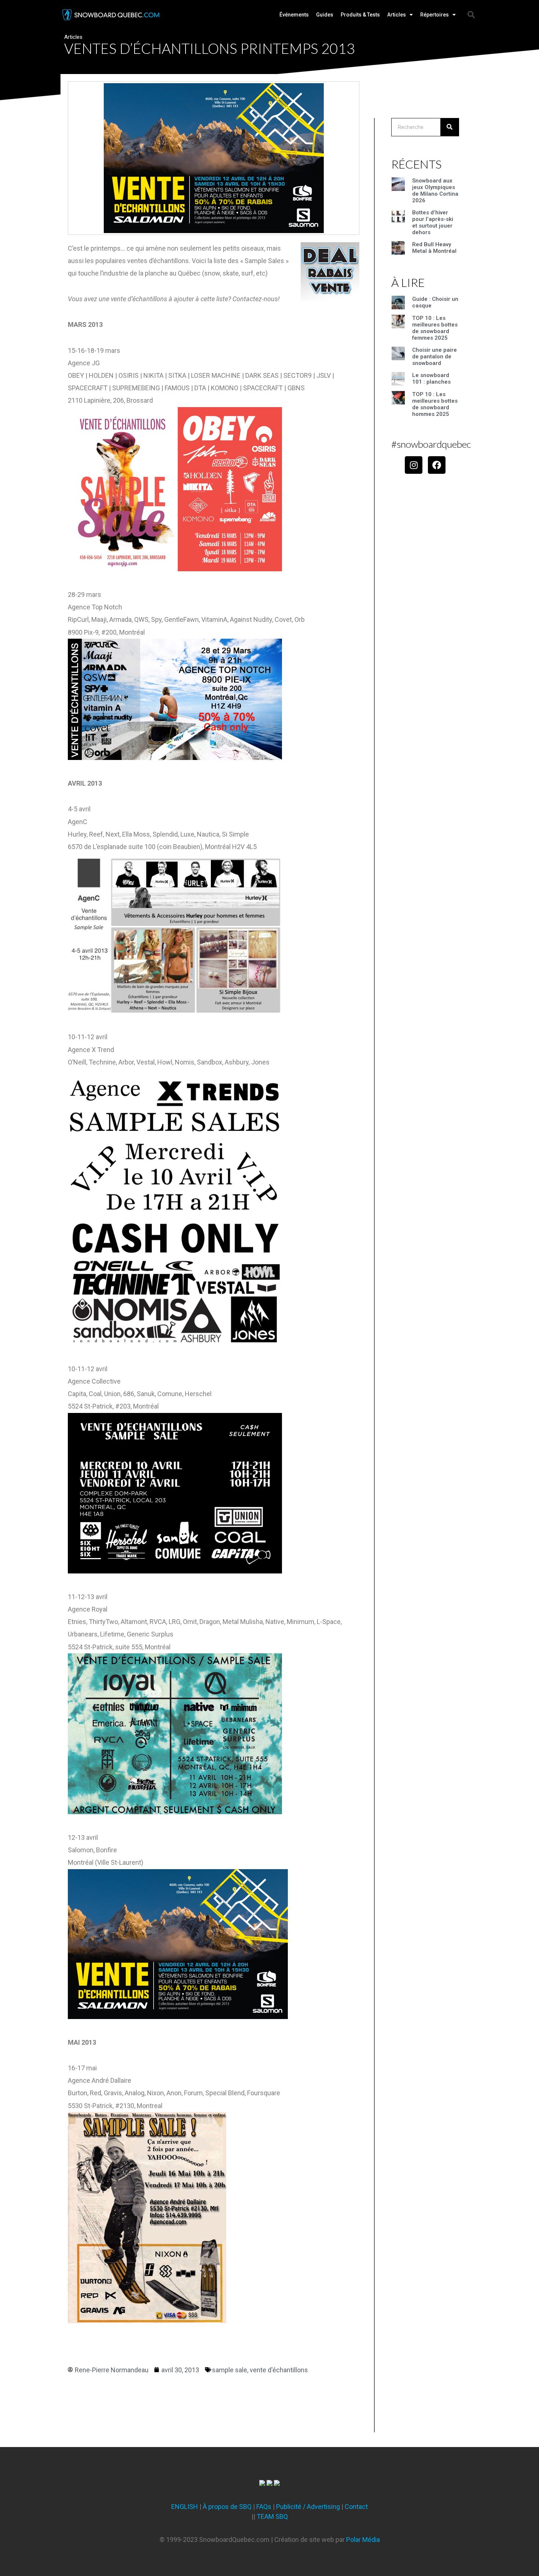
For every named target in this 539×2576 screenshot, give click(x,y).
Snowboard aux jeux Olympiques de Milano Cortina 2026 (435, 191)
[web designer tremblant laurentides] (262, 2483)
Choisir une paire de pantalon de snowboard (434, 357)
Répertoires (434, 15)
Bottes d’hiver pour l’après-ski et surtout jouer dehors (433, 222)
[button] (471, 15)
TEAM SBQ (272, 2516)
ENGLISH (185, 2507)
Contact (356, 2507)
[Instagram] (414, 465)
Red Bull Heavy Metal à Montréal (434, 248)
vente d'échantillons (279, 2370)
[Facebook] (437, 465)
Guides (325, 15)
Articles (397, 15)
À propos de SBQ (227, 2507)
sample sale (230, 2370)
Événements (294, 15)
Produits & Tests (360, 15)
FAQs (264, 2507)
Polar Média (363, 2540)
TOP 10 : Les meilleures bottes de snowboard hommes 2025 (435, 404)
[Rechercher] (450, 127)
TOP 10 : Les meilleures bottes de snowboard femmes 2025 (435, 328)
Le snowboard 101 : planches (431, 379)
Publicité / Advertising (308, 2507)
